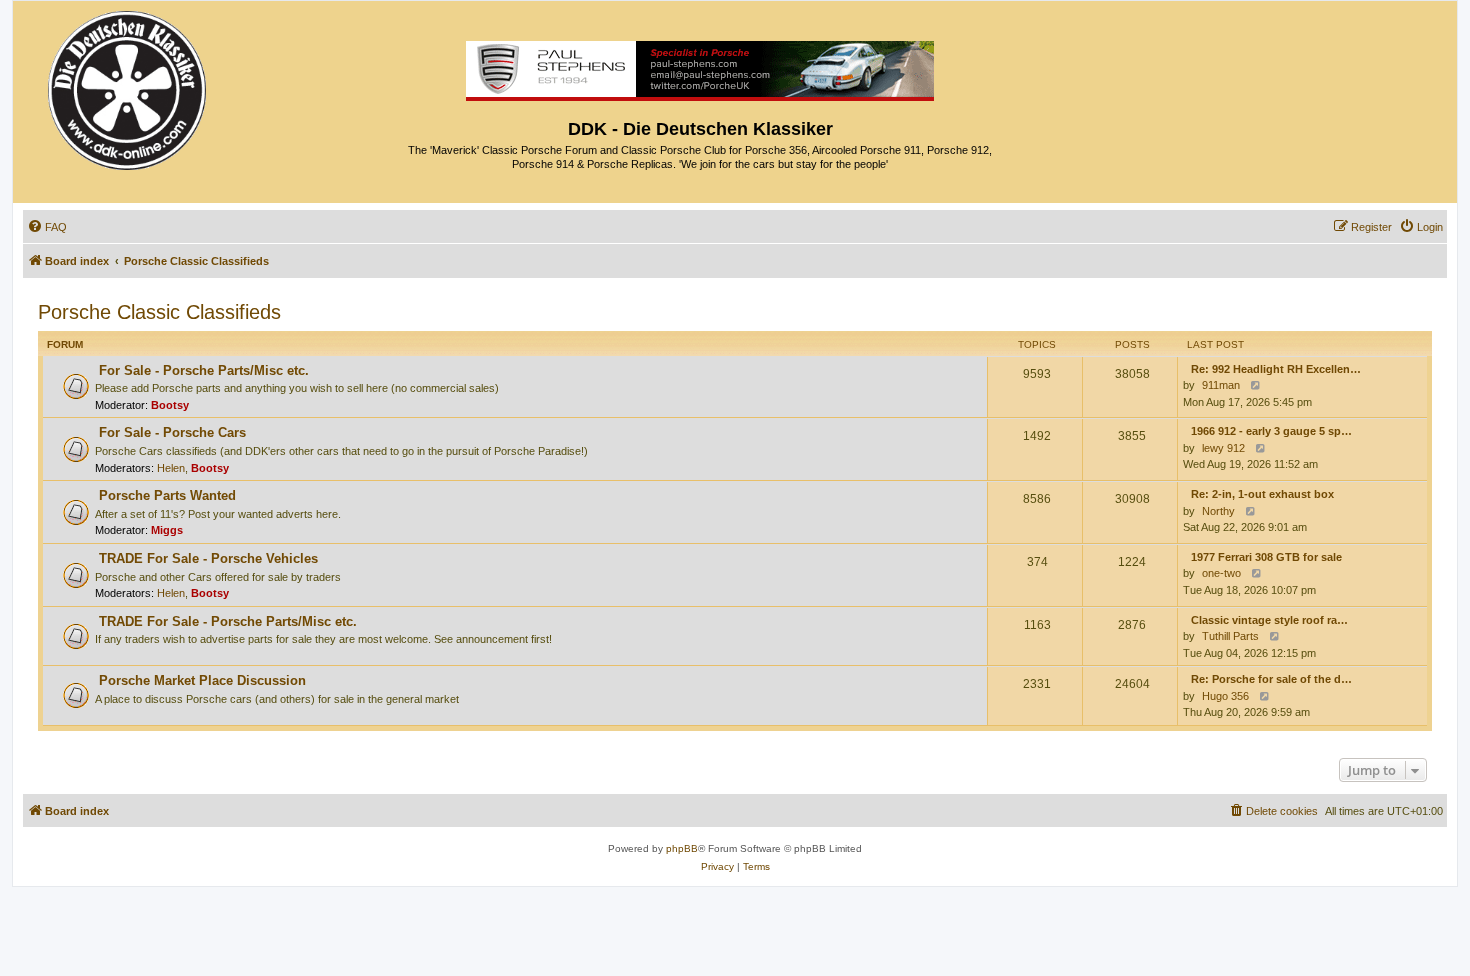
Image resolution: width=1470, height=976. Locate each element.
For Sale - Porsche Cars (172, 432)
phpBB (682, 848)
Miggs (167, 530)
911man (1221, 385)
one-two (1221, 573)
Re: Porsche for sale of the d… (1271, 679)
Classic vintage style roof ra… (1269, 620)
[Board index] (128, 85)
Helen (171, 468)
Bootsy (170, 405)
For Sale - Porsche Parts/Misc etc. (204, 370)
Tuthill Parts (1230, 636)
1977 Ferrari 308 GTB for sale (1266, 557)
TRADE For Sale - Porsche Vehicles (208, 558)
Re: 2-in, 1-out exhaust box (1262, 494)
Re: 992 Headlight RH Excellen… (1276, 369)
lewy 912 (1223, 448)
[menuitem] (47, 227)
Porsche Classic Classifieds (159, 312)
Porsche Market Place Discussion (202, 680)
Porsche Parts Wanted (167, 495)
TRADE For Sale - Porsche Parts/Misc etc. (228, 621)
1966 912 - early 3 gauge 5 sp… (1271, 431)
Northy (1218, 511)
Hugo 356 (1225, 696)
